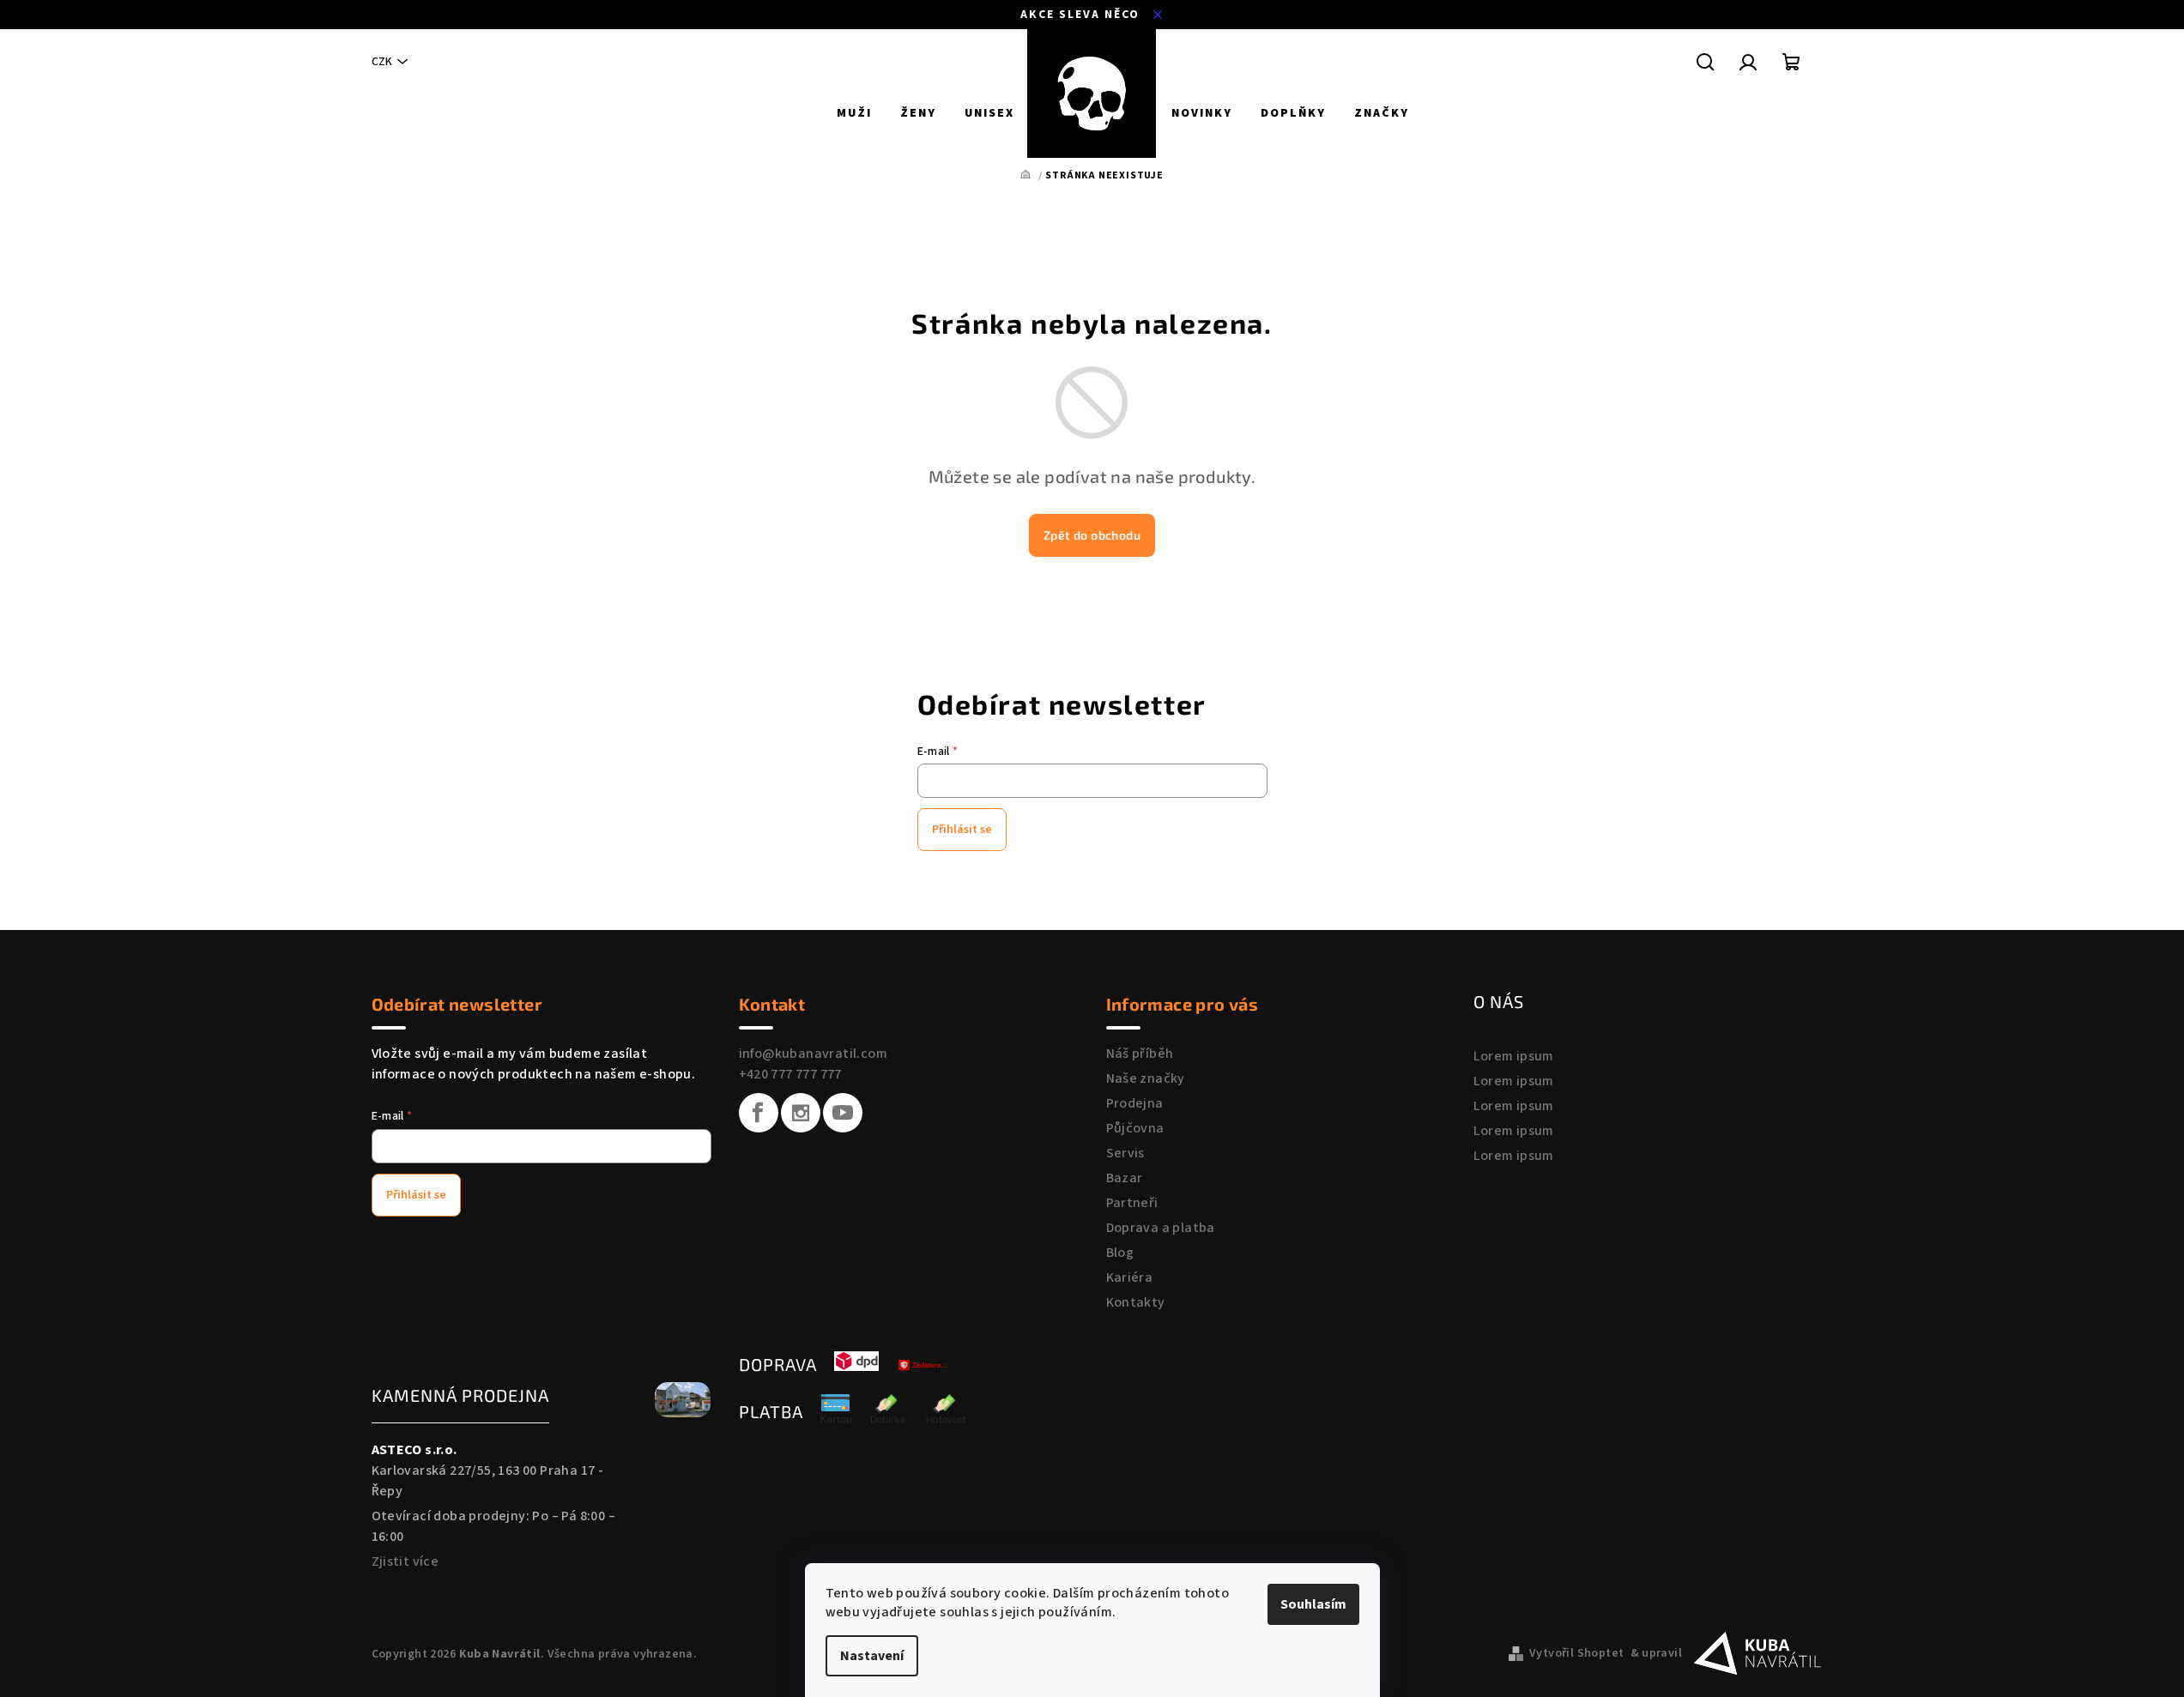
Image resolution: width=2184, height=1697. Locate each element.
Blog (1120, 1253)
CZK (382, 62)
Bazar (1125, 1178)
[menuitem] (854, 113)
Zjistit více (405, 1561)
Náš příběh (1140, 1054)
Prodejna (1135, 1103)
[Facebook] (759, 1113)
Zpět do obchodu (1092, 535)
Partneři (1132, 1203)
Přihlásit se (962, 830)
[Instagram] (801, 1113)
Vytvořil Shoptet (1576, 1653)
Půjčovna (1135, 1128)
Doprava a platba (1161, 1228)
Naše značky (1146, 1078)
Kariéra (1130, 1277)
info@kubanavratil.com (813, 1054)
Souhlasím (1313, 1604)
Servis (1125, 1153)
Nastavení (872, 1656)
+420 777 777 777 (790, 1074)
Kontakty (1136, 1302)
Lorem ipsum (1514, 1056)
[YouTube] (843, 1113)
